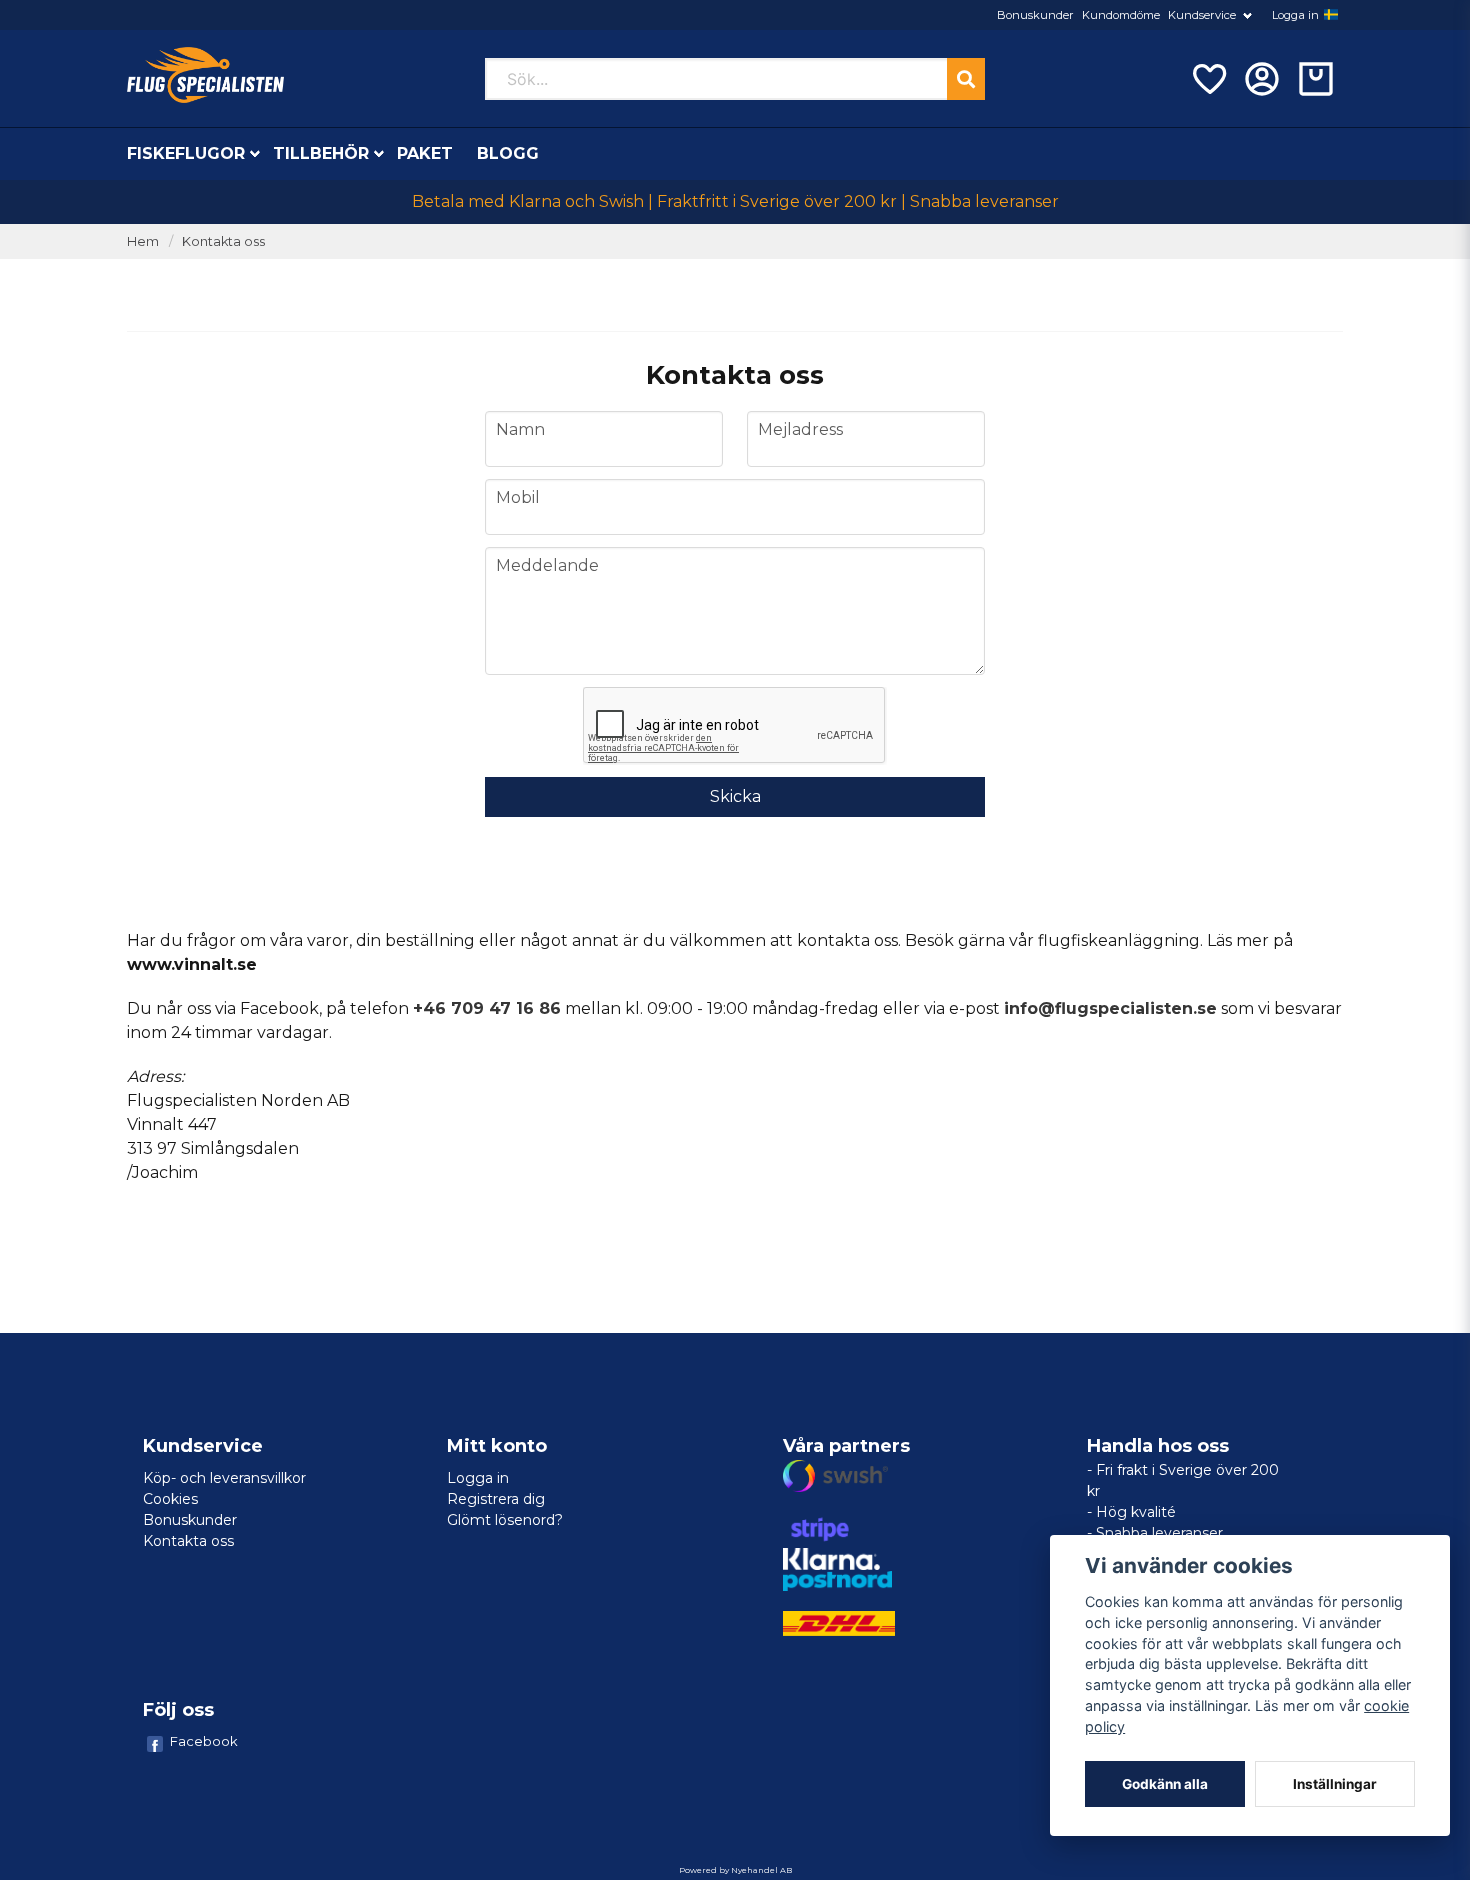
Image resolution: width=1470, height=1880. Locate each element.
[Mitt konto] (1262, 79)
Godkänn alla (1165, 1784)
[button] (1331, 15)
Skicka (735, 796)
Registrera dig (496, 1499)
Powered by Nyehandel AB (735, 1870)
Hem (143, 241)
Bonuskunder (1035, 15)
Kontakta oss (188, 1541)
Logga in (1295, 15)
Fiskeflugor (186, 153)
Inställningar (1335, 1784)
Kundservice (1202, 15)
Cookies (170, 1499)
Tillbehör (321, 153)
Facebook (204, 1741)
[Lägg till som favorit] (1208, 79)
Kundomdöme (1121, 15)
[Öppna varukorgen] (1316, 79)
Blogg (508, 153)
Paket (425, 153)
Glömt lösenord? (505, 1520)
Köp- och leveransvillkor (224, 1478)
